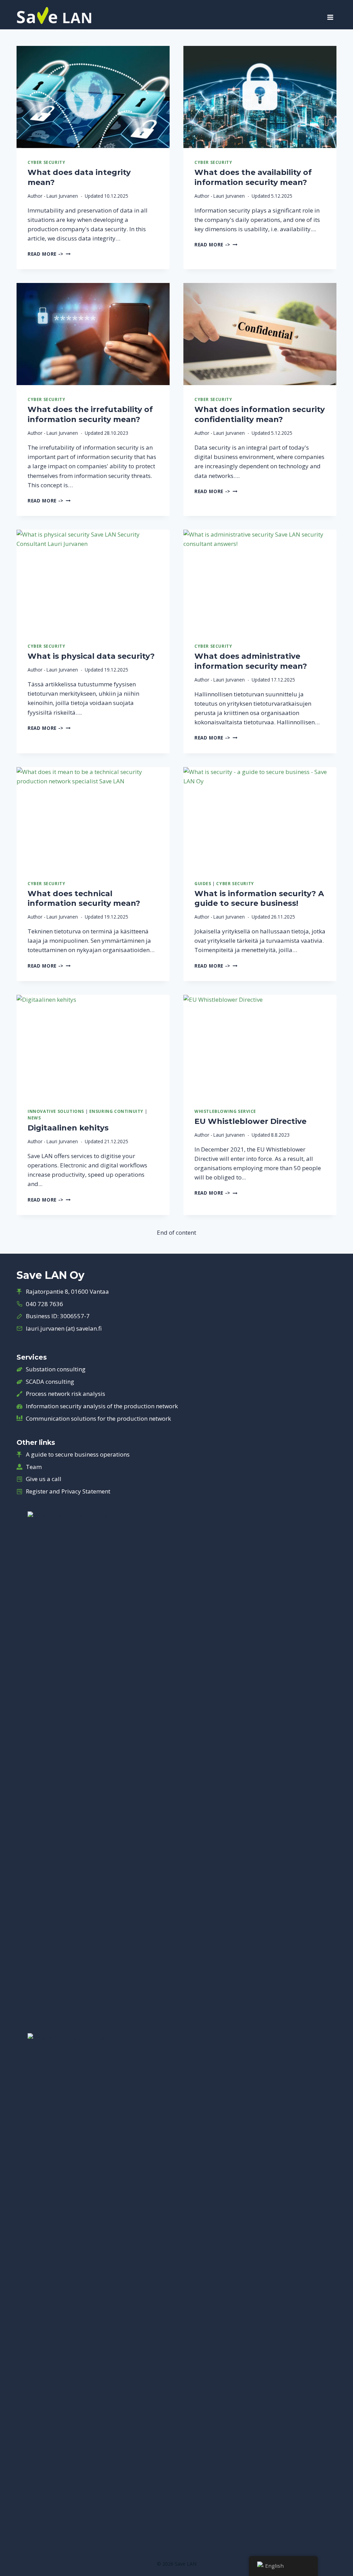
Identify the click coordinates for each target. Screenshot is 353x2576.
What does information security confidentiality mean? (260, 414)
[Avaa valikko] (330, 15)
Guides (203, 883)
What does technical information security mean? (84, 899)
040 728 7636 (44, 1304)
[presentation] (93, 97)
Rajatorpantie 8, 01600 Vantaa (67, 1291)
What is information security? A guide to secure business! (259, 899)
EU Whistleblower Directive (250, 1121)
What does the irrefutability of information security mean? (90, 414)
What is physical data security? (91, 656)
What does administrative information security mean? (251, 661)
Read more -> (49, 254)
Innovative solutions (56, 1111)
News (34, 1118)
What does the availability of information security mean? (253, 177)
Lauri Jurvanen (62, 196)
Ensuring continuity (116, 1111)
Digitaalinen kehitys (68, 1128)
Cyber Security (46, 162)
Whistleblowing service (225, 1111)
